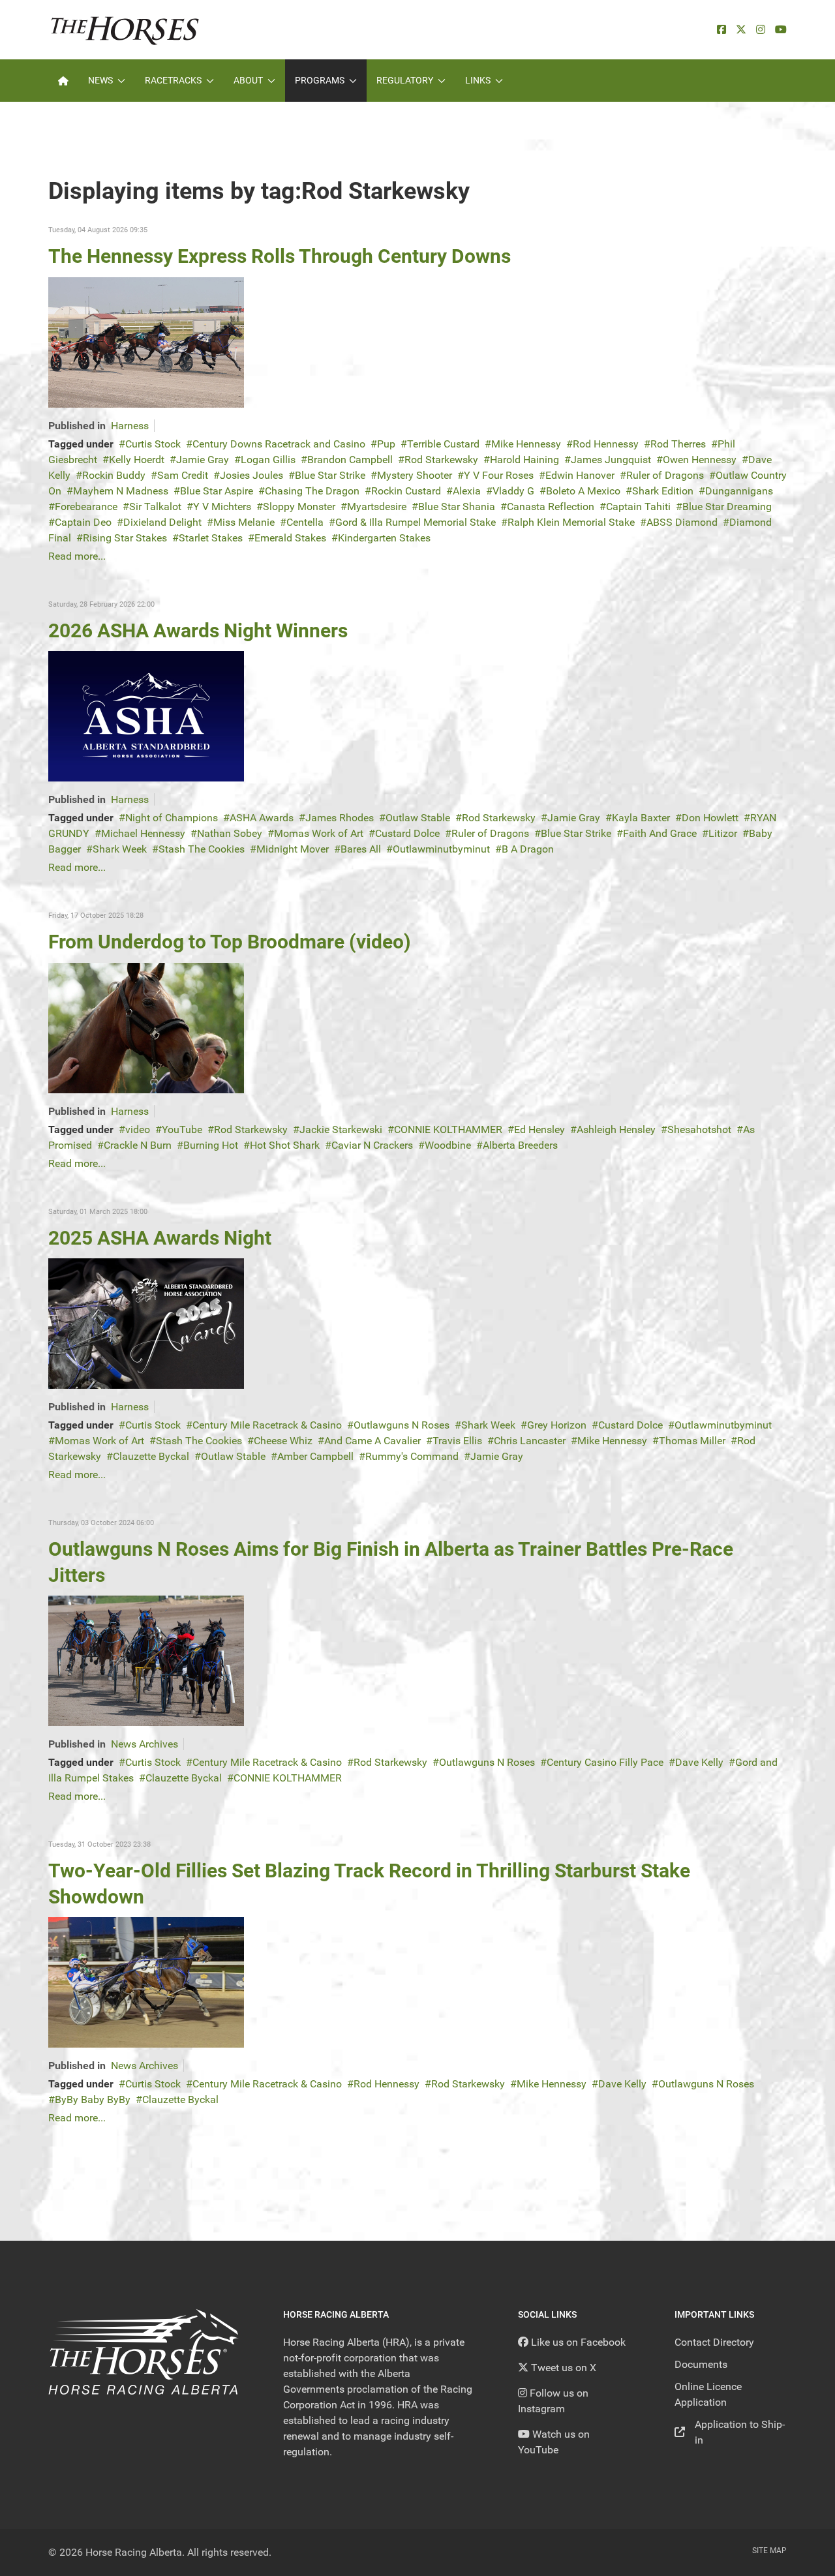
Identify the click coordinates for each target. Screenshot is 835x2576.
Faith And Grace (660, 833)
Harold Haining (524, 460)
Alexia (467, 491)
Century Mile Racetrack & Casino (267, 1425)
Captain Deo (83, 522)
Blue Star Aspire (217, 491)
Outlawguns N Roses (402, 1425)
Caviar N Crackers (372, 1145)
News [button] (100, 80)
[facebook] (721, 30)
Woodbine (448, 1145)
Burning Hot (211, 1145)
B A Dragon (528, 849)
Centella (305, 522)
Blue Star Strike (330, 475)
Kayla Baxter (641, 818)
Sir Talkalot (155, 507)
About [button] (248, 80)
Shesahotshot (699, 1129)
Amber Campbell (315, 1456)
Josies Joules (251, 475)
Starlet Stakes (211, 538)
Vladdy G (513, 491)
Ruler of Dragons (665, 475)
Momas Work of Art (319, 833)
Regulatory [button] (405, 80)
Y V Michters (222, 507)
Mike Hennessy (526, 444)
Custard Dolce (407, 833)
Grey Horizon (557, 1425)
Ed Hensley (539, 1129)
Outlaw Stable (418, 818)
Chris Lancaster (530, 1441)
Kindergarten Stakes (384, 538)
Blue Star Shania (457, 507)
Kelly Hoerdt (137, 460)
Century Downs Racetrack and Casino (279, 444)
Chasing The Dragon (312, 491)
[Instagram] (761, 30)
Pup (386, 444)
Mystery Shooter (415, 475)
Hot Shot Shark (285, 1145)
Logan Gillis (268, 460)
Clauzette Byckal (151, 1456)
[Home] (63, 81)
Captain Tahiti (638, 507)
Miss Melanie (244, 522)
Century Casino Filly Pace (605, 1762)
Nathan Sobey (230, 833)
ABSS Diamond (682, 522)
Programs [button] (320, 80)
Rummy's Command (412, 1456)
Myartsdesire (377, 507)
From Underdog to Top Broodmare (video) (230, 942)
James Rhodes (340, 818)
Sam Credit (183, 475)
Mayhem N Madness (121, 491)
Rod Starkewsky (441, 460)
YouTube (182, 1129)
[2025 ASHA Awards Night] (146, 1323)
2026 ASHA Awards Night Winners (198, 630)
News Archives (144, 1744)
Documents (701, 2364)
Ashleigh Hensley (616, 1129)
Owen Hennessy (700, 460)
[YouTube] (781, 30)
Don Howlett (710, 818)
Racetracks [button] (173, 80)
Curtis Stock (153, 444)
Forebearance (86, 507)
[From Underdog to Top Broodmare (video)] (146, 1027)
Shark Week (120, 849)
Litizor (723, 833)
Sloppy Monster (299, 507)
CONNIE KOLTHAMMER (448, 1129)
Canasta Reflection (551, 507)
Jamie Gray (203, 460)
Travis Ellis (457, 1441)
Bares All (361, 849)
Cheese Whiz (283, 1441)
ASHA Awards (262, 818)
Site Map (769, 2551)
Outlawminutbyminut (441, 849)
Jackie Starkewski (341, 1129)
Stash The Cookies (202, 849)
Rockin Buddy (114, 475)
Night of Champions (172, 818)
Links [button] (478, 80)
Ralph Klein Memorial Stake (571, 522)
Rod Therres (678, 444)
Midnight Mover (293, 849)
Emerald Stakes (290, 538)
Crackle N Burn (138, 1145)
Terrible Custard (443, 444)
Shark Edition (663, 491)
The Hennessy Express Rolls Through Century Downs (280, 256)
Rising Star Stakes (125, 538)
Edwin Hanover (580, 475)
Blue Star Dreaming (727, 507)
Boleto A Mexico (583, 491)
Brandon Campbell (350, 460)
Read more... (77, 556)
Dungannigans (739, 491)
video (138, 1129)
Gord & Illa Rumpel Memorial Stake (416, 522)
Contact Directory (714, 2342)
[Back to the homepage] (125, 30)
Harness (130, 426)
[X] (741, 30)
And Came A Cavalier (372, 1441)
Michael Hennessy (143, 833)
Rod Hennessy (606, 444)
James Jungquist (611, 460)
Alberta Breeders (520, 1145)
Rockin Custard (406, 491)
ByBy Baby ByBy (93, 2099)
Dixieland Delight (162, 522)
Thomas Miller (692, 1441)
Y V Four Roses (499, 475)
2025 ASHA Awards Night (160, 1238)
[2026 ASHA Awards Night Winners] (146, 716)
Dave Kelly (699, 1762)
